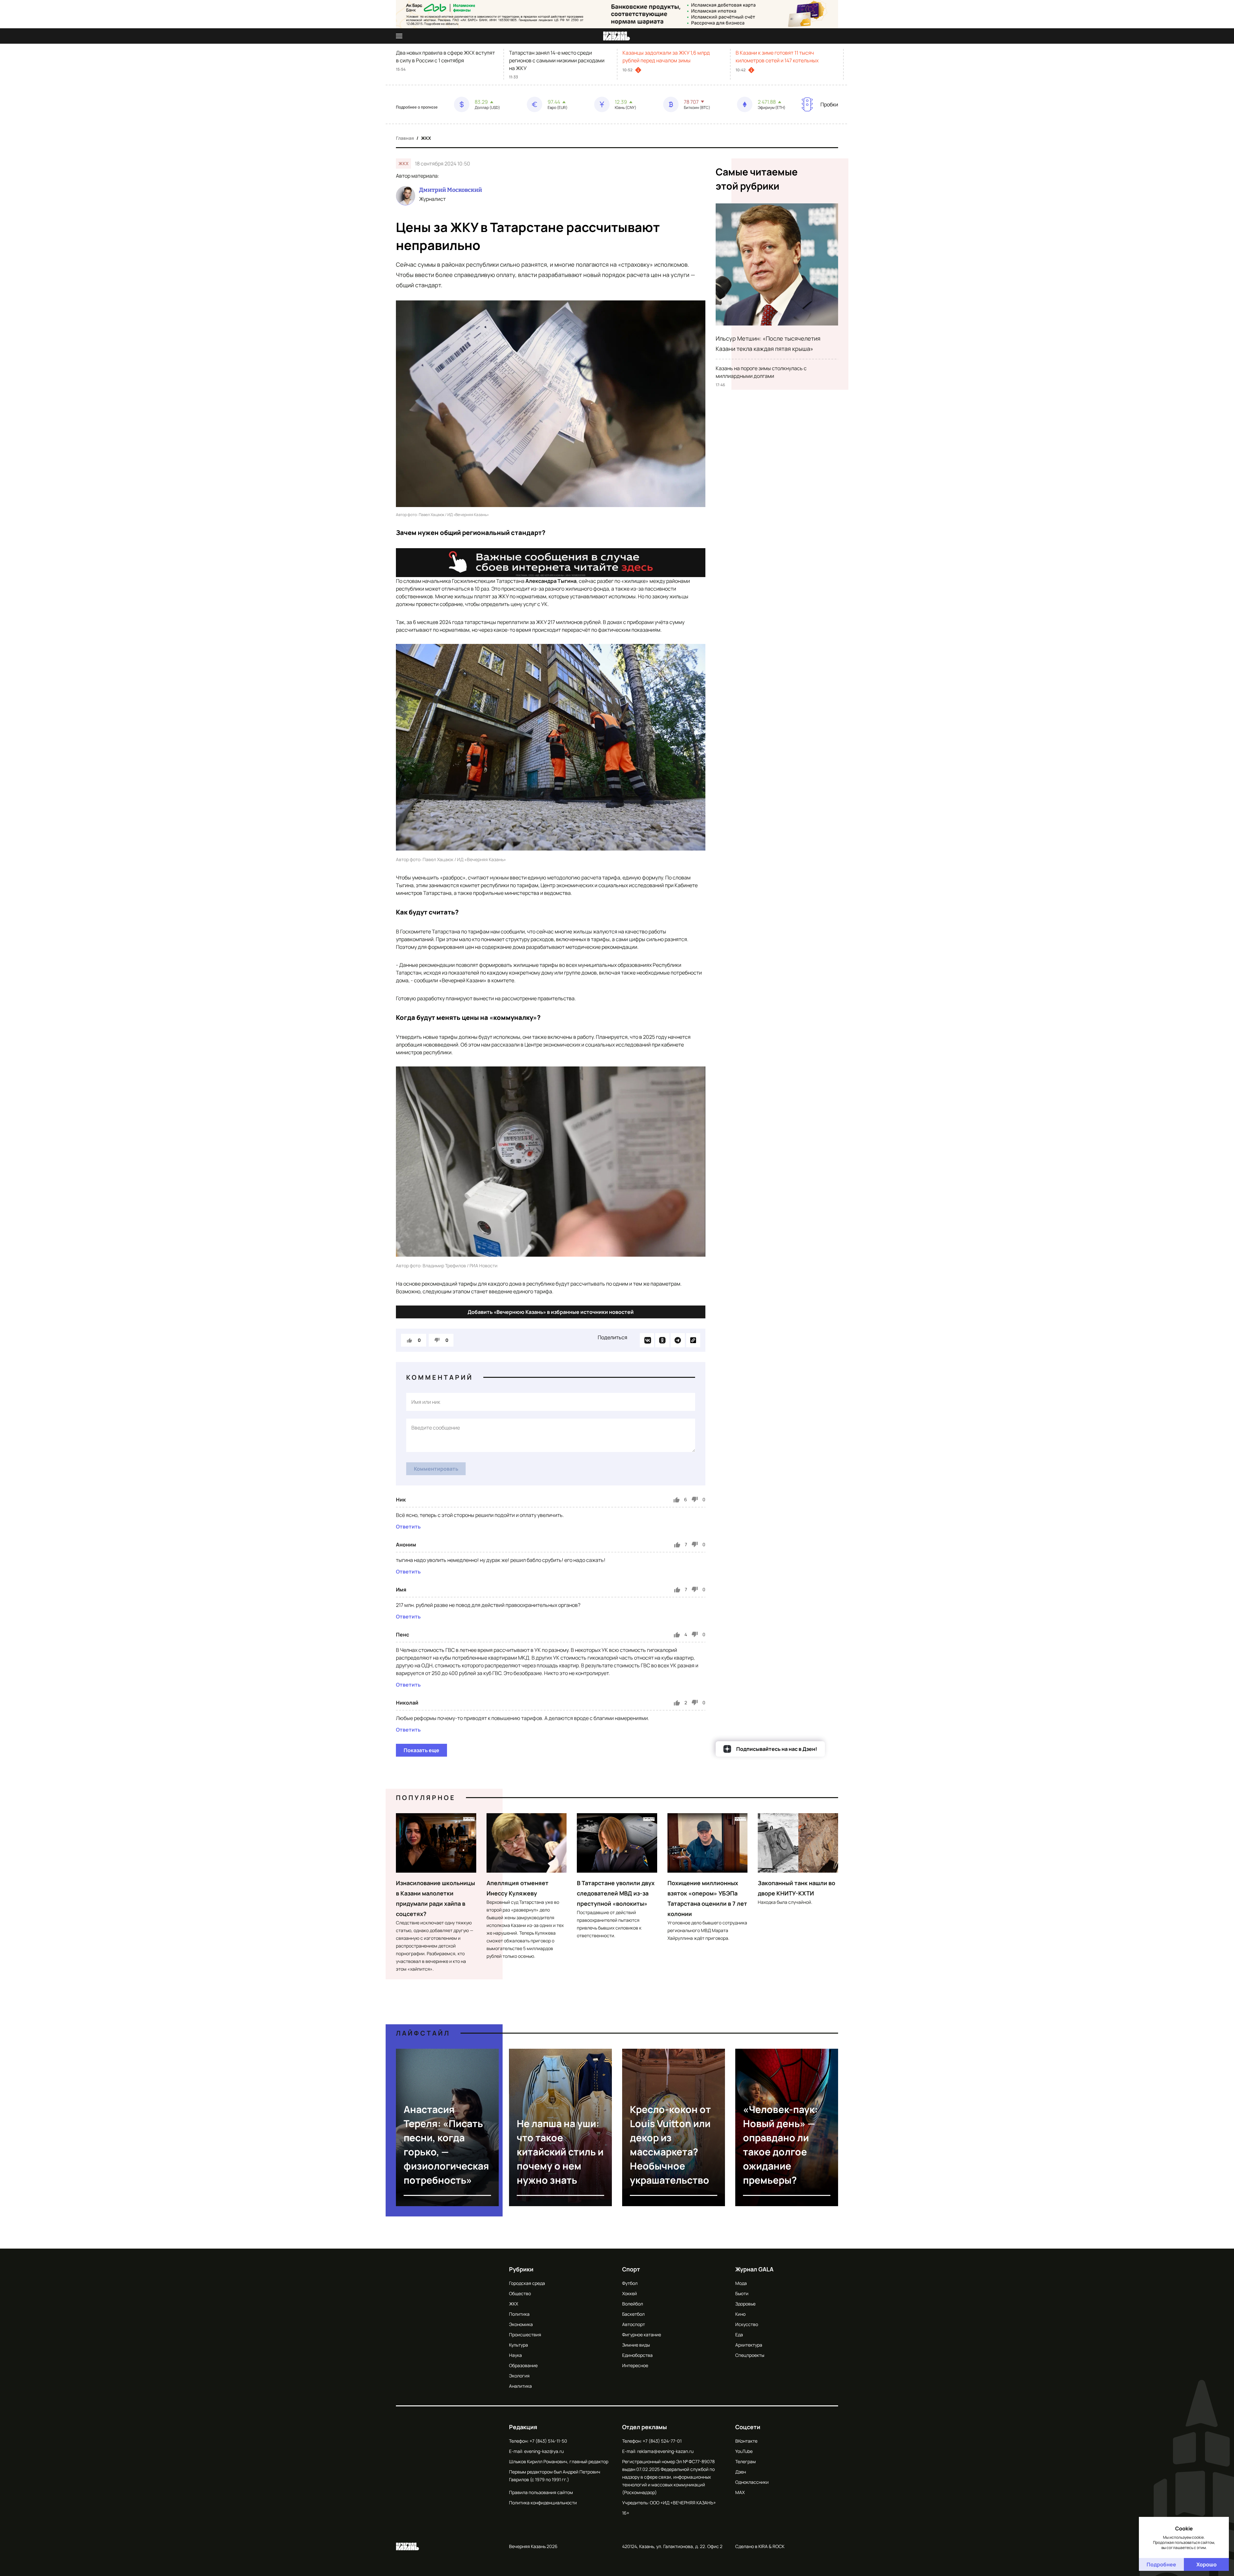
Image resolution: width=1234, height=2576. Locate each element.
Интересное (635, 2365)
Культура (519, 2345)
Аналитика (520, 2386)
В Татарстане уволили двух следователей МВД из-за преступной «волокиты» (616, 1893)
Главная (405, 138)
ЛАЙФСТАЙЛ (423, 2033)
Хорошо (1207, 2564)
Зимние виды (636, 2345)
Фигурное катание (642, 2335)
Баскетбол (633, 2314)
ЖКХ (426, 138)
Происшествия (525, 2335)
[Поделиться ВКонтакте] (647, 1340)
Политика (519, 2314)
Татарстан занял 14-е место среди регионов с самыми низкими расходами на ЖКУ (557, 60)
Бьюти (742, 2293)
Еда (739, 2335)
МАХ (740, 2492)
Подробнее (1161, 2564)
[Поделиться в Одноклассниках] (662, 1340)
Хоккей (630, 2293)
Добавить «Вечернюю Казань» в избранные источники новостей (551, 1312)
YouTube (744, 2451)
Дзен (741, 2472)
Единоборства (637, 2355)
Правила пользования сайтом (541, 2492)
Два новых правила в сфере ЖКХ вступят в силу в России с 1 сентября (445, 57)
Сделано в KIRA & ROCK (760, 2546)
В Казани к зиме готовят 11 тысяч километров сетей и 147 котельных (777, 57)
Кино (740, 2314)
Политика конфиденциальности (543, 2503)
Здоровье (745, 2304)
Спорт (631, 2269)
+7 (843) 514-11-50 (548, 2441)
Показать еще (421, 1750)
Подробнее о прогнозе (417, 107)
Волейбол (633, 2304)
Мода (741, 2283)
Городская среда (527, 2283)
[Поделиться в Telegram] (678, 1340)
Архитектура (749, 2345)
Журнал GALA (754, 2269)
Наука (515, 2355)
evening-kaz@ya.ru (544, 2451)
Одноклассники (752, 2482)
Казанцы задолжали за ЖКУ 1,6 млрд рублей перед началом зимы (666, 57)
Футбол (630, 2283)
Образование (523, 2365)
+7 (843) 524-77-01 (662, 2441)
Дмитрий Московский (451, 190)
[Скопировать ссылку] (693, 1340)
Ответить (408, 1527)
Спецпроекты (750, 2355)
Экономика (521, 2324)
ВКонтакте (746, 2441)
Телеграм (746, 2461)
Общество (520, 2293)
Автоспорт (634, 2324)
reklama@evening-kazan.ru (665, 2451)
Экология (519, 2376)
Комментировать (436, 1469)
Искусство (747, 2324)
